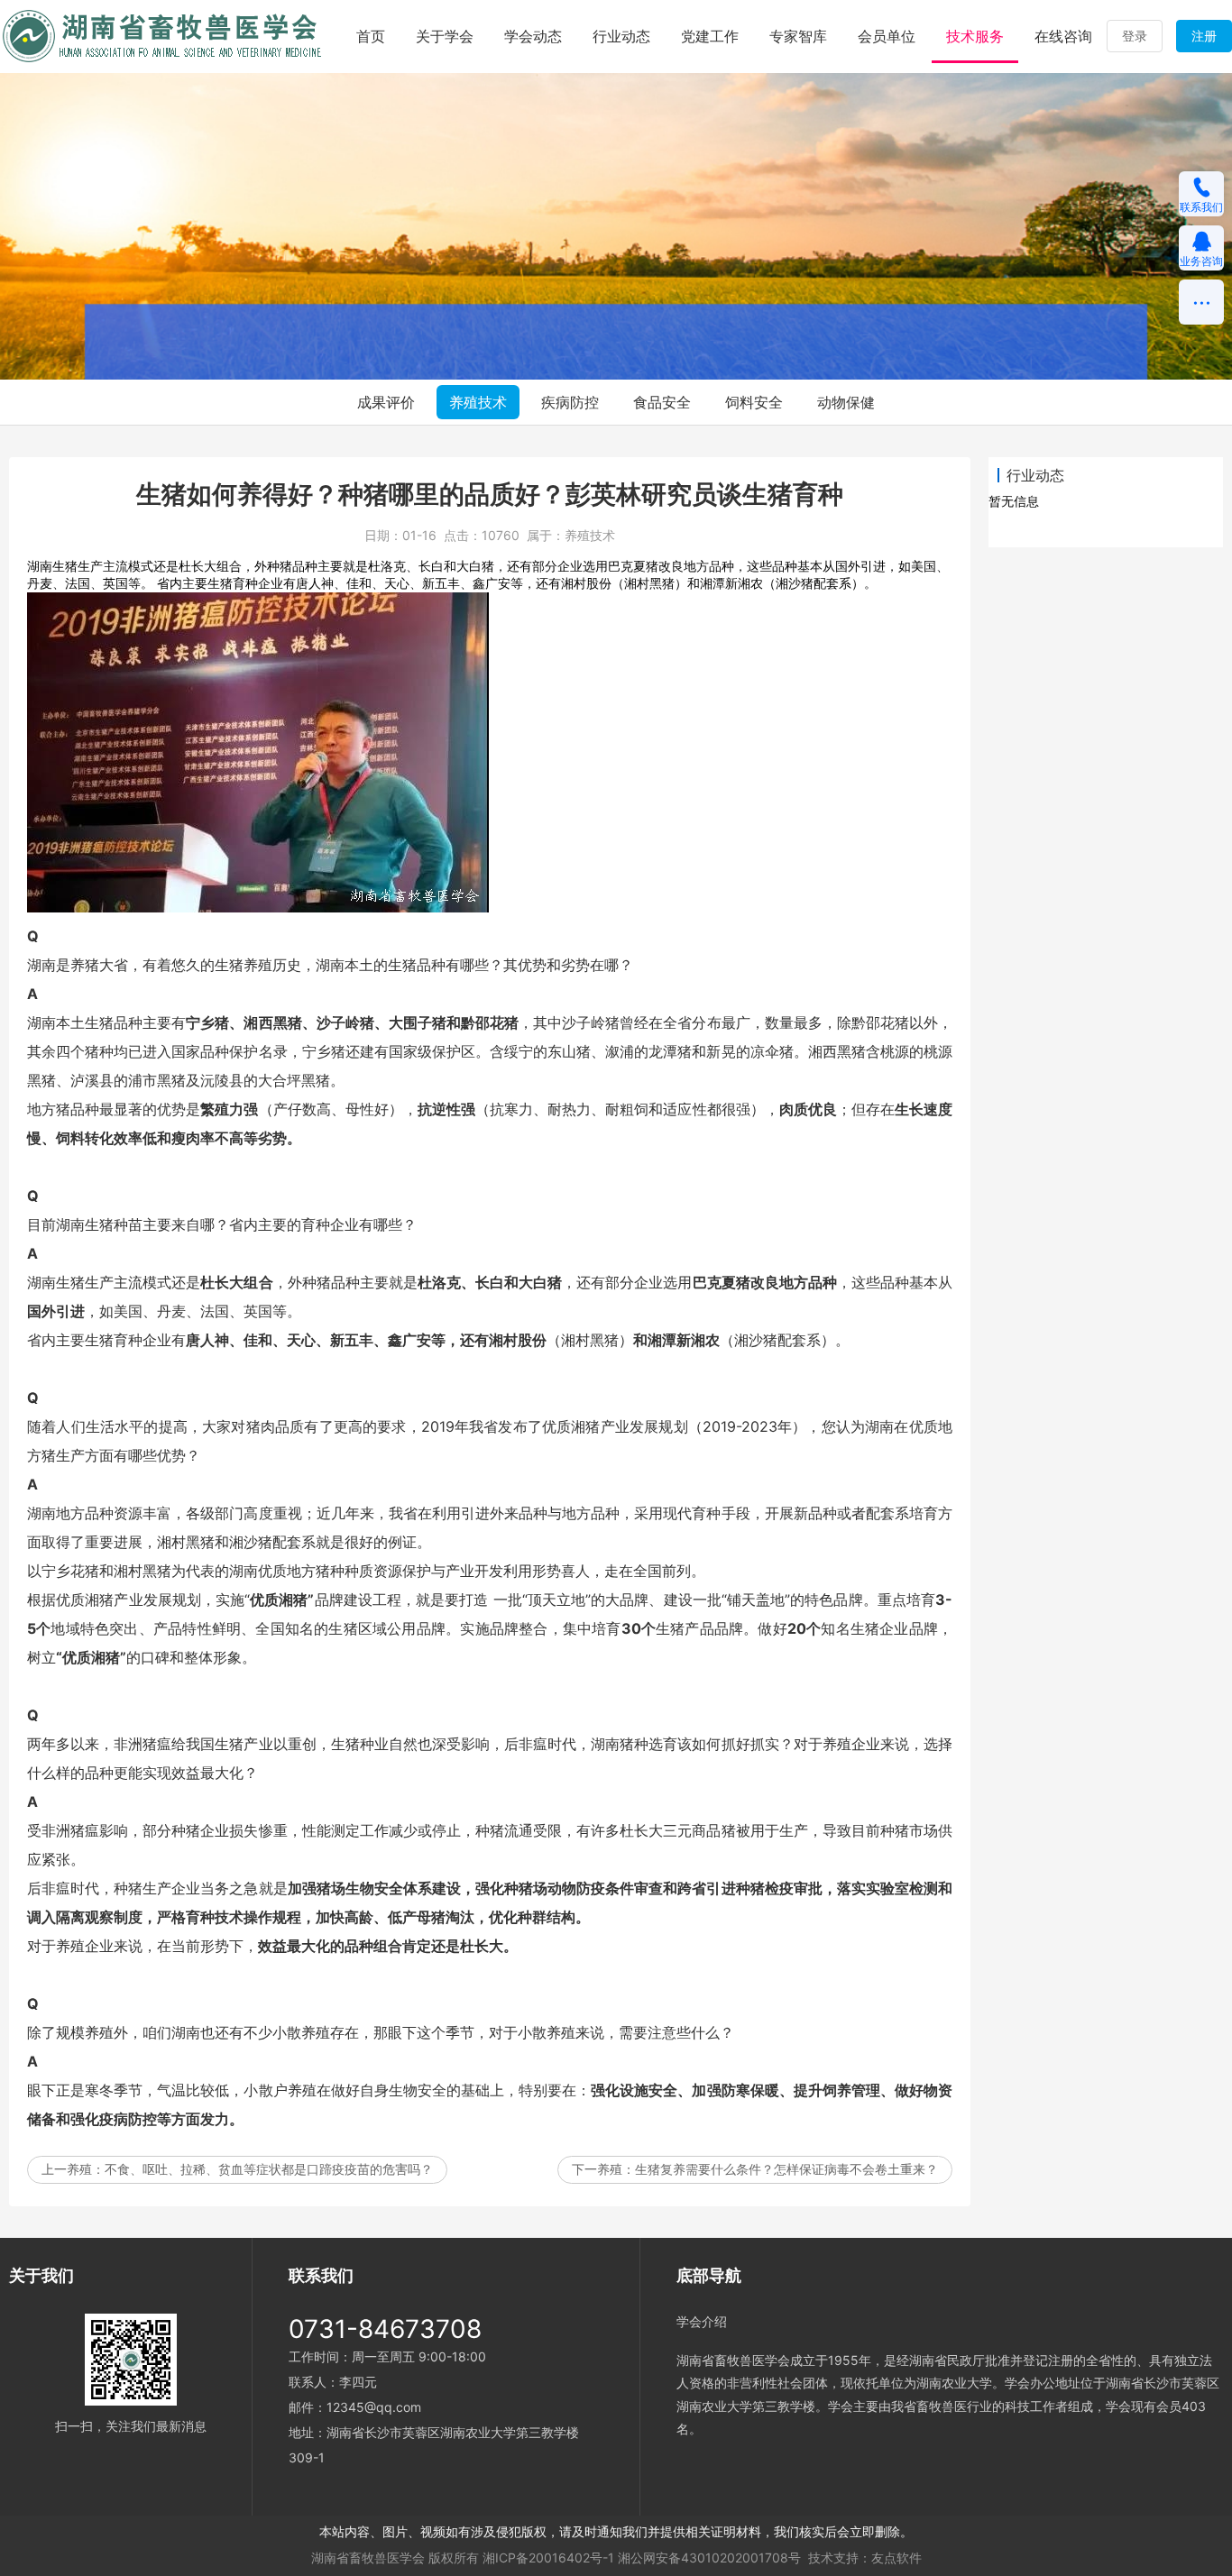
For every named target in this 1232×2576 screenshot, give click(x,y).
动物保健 (846, 402)
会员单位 (887, 36)
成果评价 (386, 402)
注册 (1204, 36)
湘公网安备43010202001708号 (709, 2558)
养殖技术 (478, 402)
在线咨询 (1063, 36)
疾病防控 (570, 402)
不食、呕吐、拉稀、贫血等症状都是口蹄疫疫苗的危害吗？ (269, 2169)
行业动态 (621, 36)
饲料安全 (754, 402)
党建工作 (710, 36)
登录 (1135, 36)
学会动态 (533, 36)
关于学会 (445, 36)
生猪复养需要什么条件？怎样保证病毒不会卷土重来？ (786, 2169)
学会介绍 (702, 2321)
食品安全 (662, 402)
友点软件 (896, 2558)
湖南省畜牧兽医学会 (368, 2558)
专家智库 (798, 36)
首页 (371, 36)
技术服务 (975, 36)
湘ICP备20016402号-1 (548, 2558)
